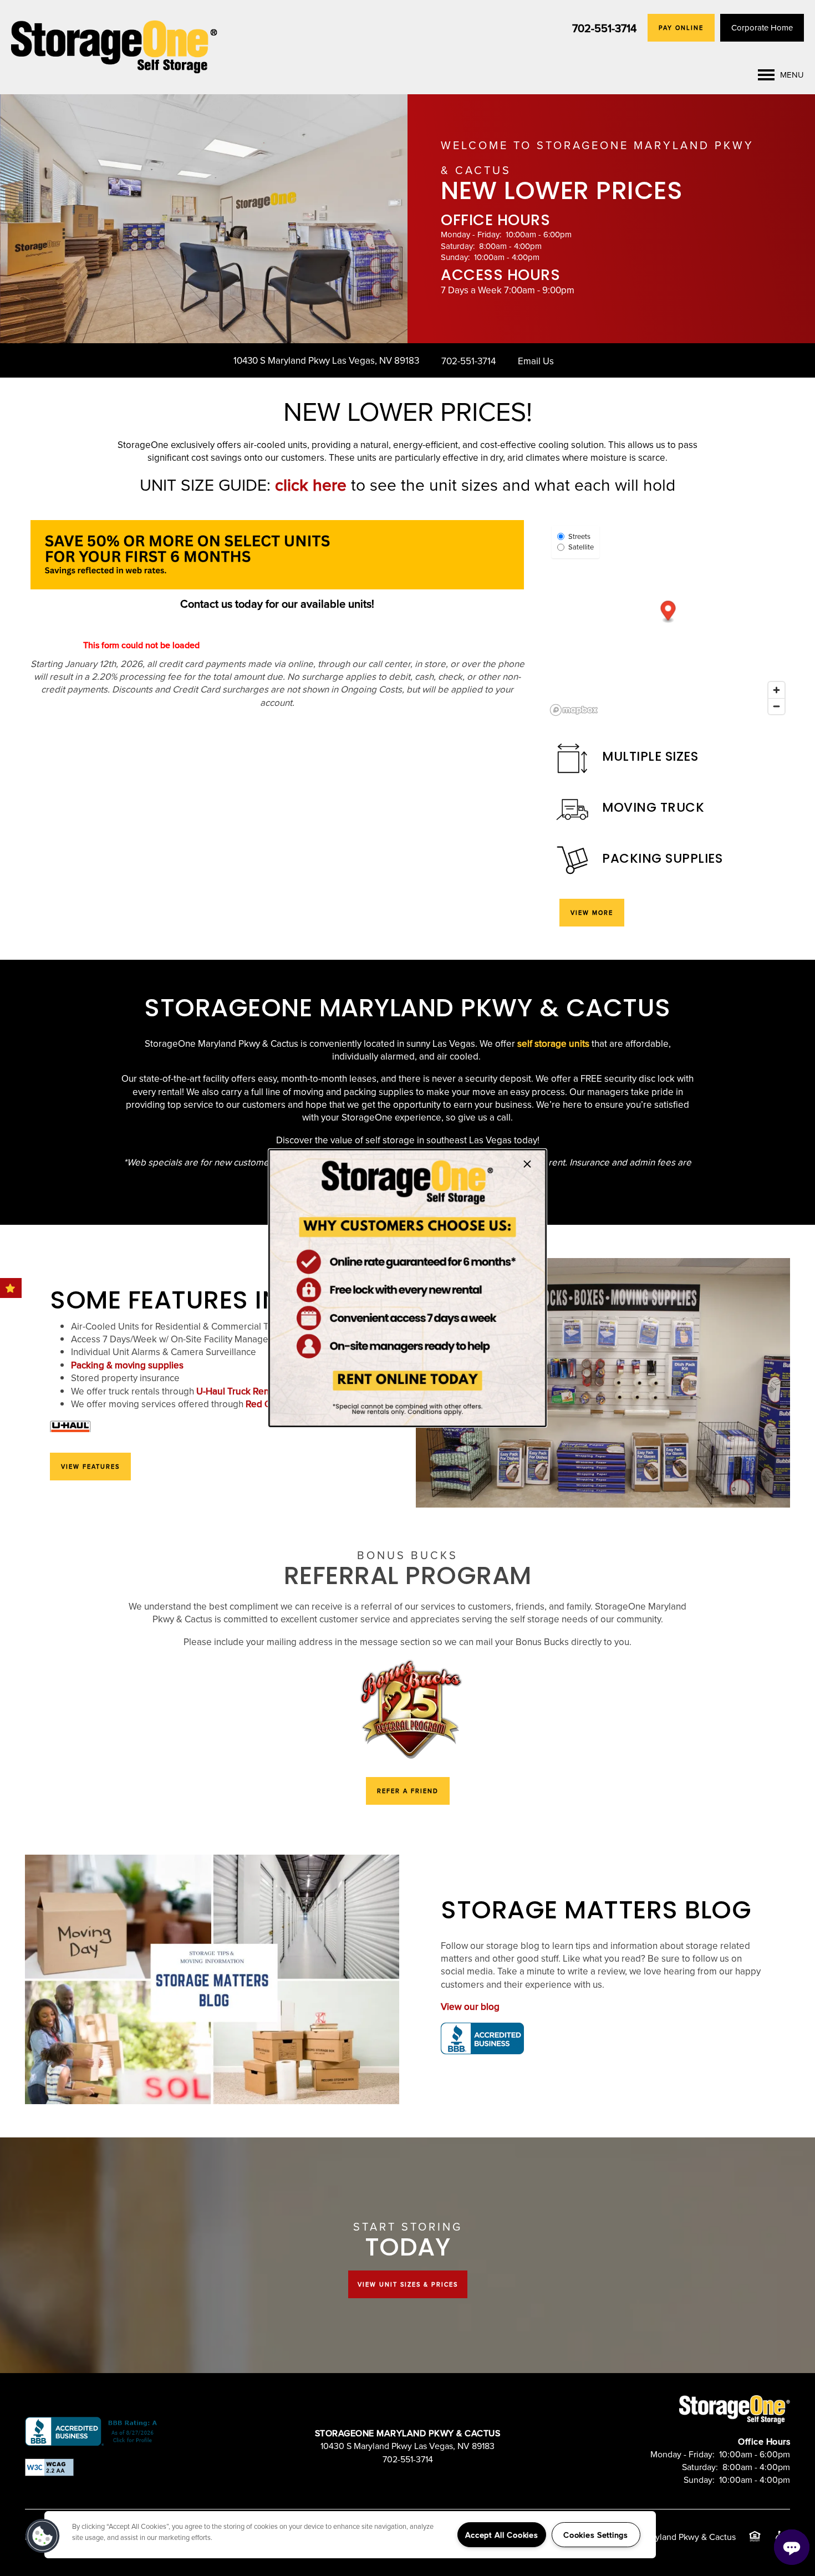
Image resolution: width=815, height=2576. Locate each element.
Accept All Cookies (502, 2535)
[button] (43, 2536)
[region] (350, 2535)
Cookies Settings (596, 2535)
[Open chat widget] (792, 2547)
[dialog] (407, 1288)
